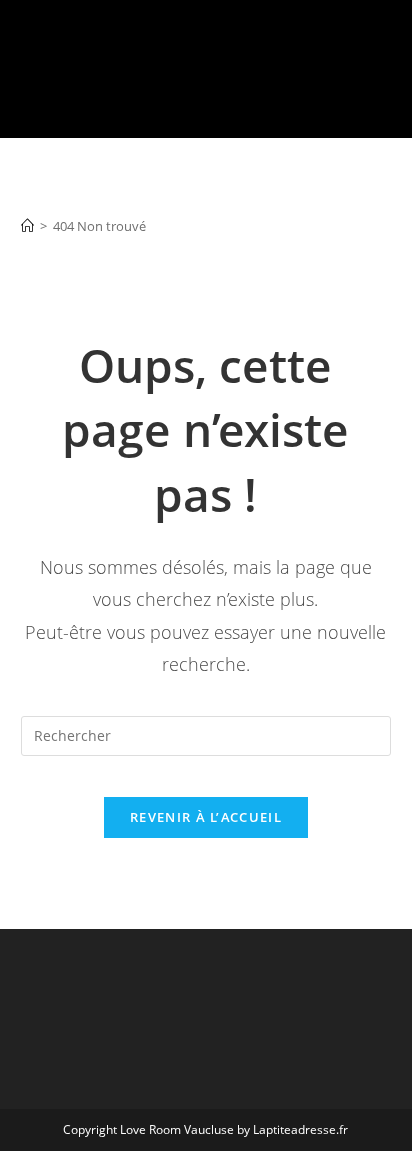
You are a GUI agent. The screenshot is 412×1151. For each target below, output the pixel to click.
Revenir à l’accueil (206, 817)
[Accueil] (27, 226)
